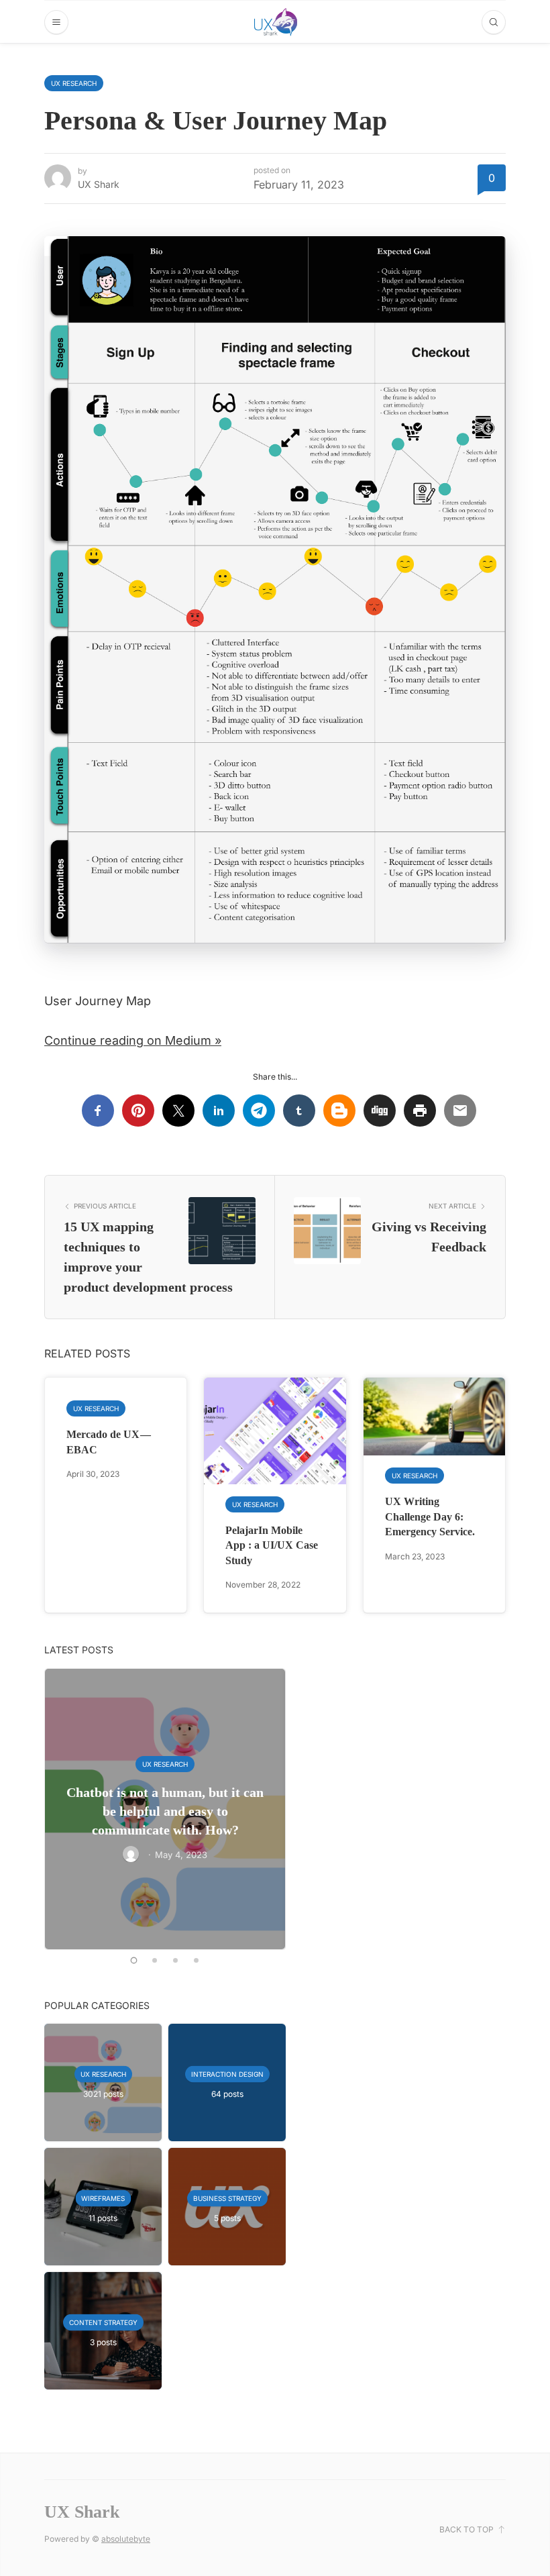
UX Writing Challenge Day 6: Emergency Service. (430, 1516)
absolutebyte (126, 2539)
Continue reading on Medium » (133, 1040)
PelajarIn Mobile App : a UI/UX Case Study (272, 1545)
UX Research (74, 83)
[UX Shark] (276, 22)
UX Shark (99, 184)
